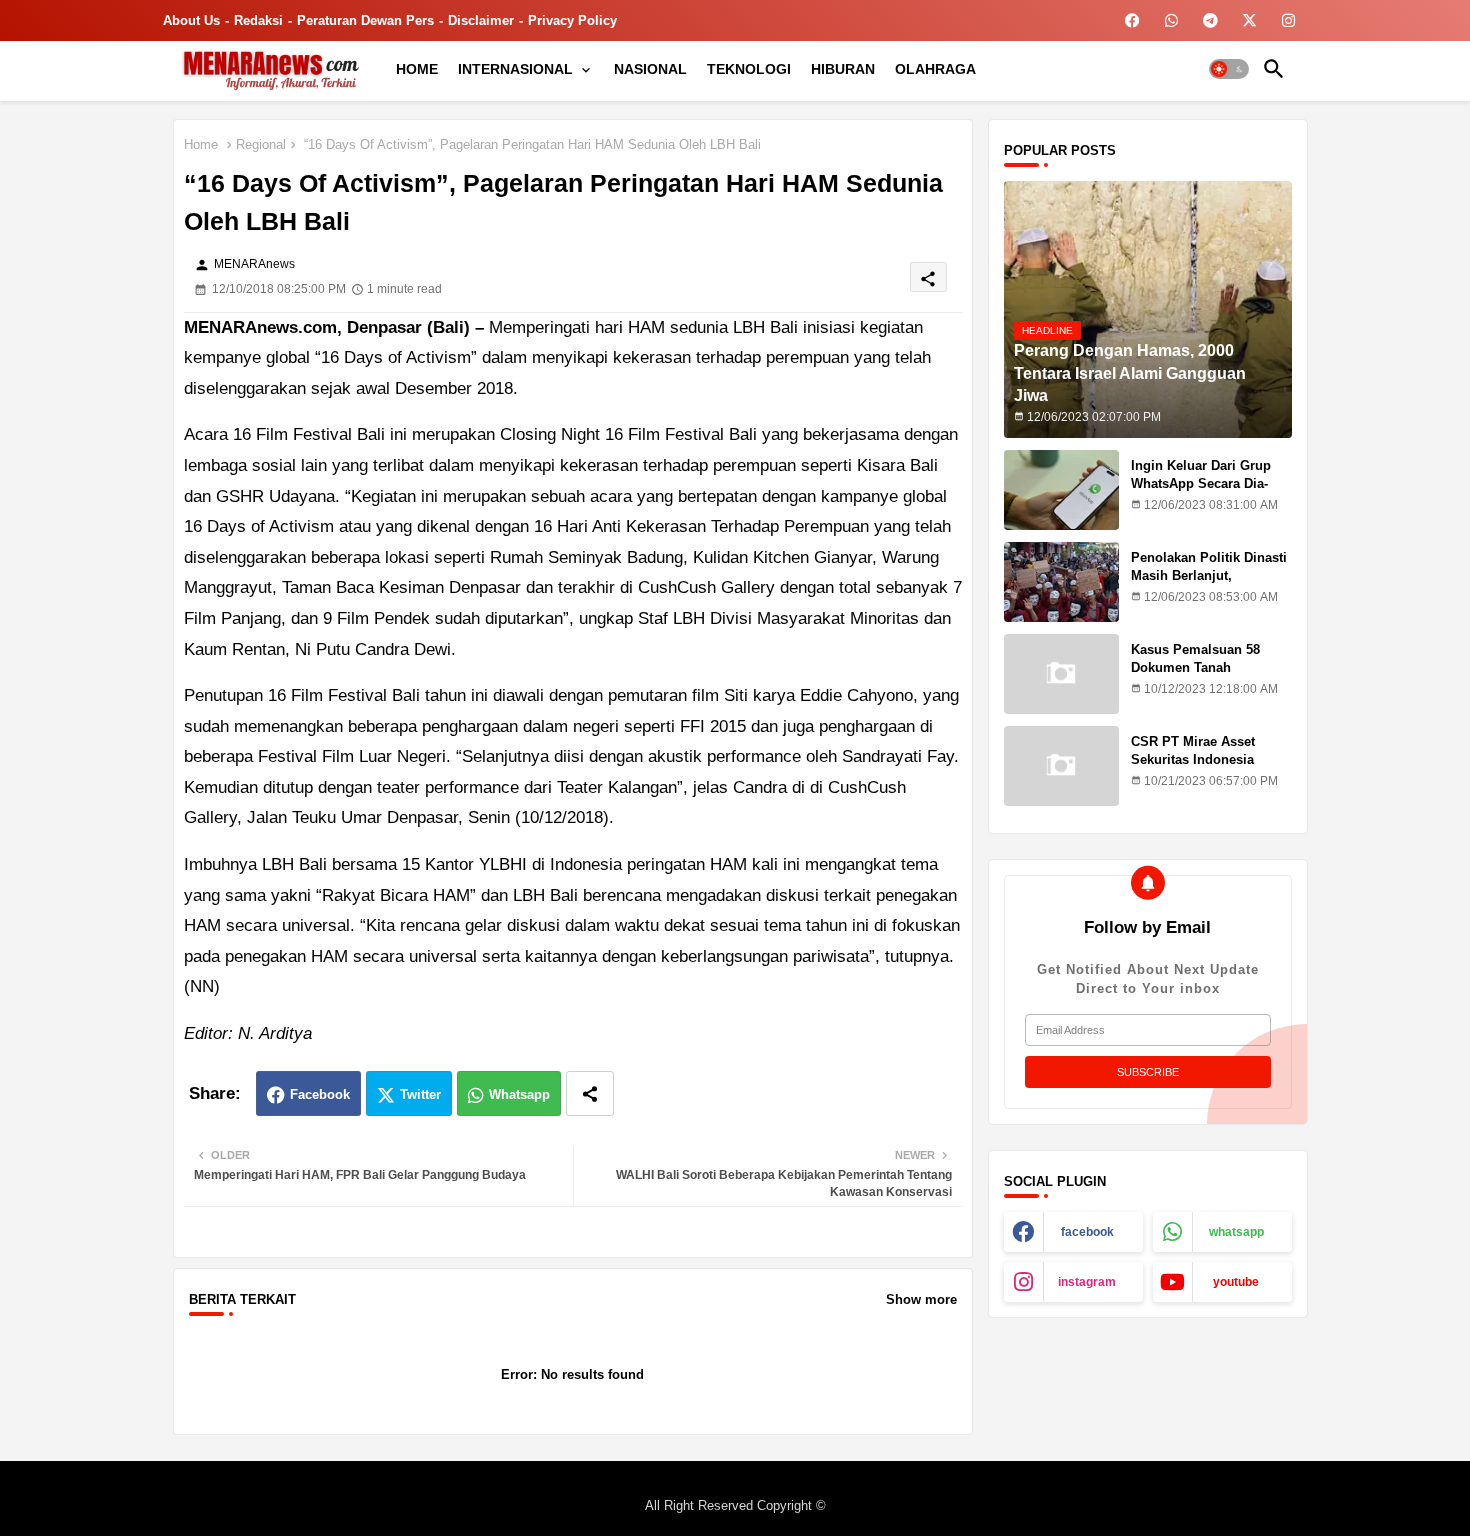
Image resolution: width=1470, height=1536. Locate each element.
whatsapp (1236, 1232)
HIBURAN (843, 69)
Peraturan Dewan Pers (365, 20)
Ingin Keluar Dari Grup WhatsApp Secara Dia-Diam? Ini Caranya (1201, 483)
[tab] (417, 69)
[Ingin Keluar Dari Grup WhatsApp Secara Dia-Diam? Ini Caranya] (1061, 490)
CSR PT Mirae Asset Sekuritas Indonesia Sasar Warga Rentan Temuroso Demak (1193, 769)
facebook (1087, 1232)
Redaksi (258, 20)
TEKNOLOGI (749, 69)
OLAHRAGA (935, 69)
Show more (921, 1299)
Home (201, 144)
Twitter (420, 1094)
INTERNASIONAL (515, 69)
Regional (261, 144)
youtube (1236, 1282)
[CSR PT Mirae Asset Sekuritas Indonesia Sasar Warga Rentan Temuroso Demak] (1061, 766)
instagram (1087, 1282)
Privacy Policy (572, 20)
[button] (1229, 69)
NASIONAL (650, 69)
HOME (417, 69)
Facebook (320, 1094)
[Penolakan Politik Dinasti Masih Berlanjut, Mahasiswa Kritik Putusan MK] (1061, 582)
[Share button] (590, 1093)
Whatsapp (519, 1094)
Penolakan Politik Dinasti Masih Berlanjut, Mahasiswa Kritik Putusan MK (1211, 585)
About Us (191, 20)
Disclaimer (481, 20)
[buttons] (1132, 20)
